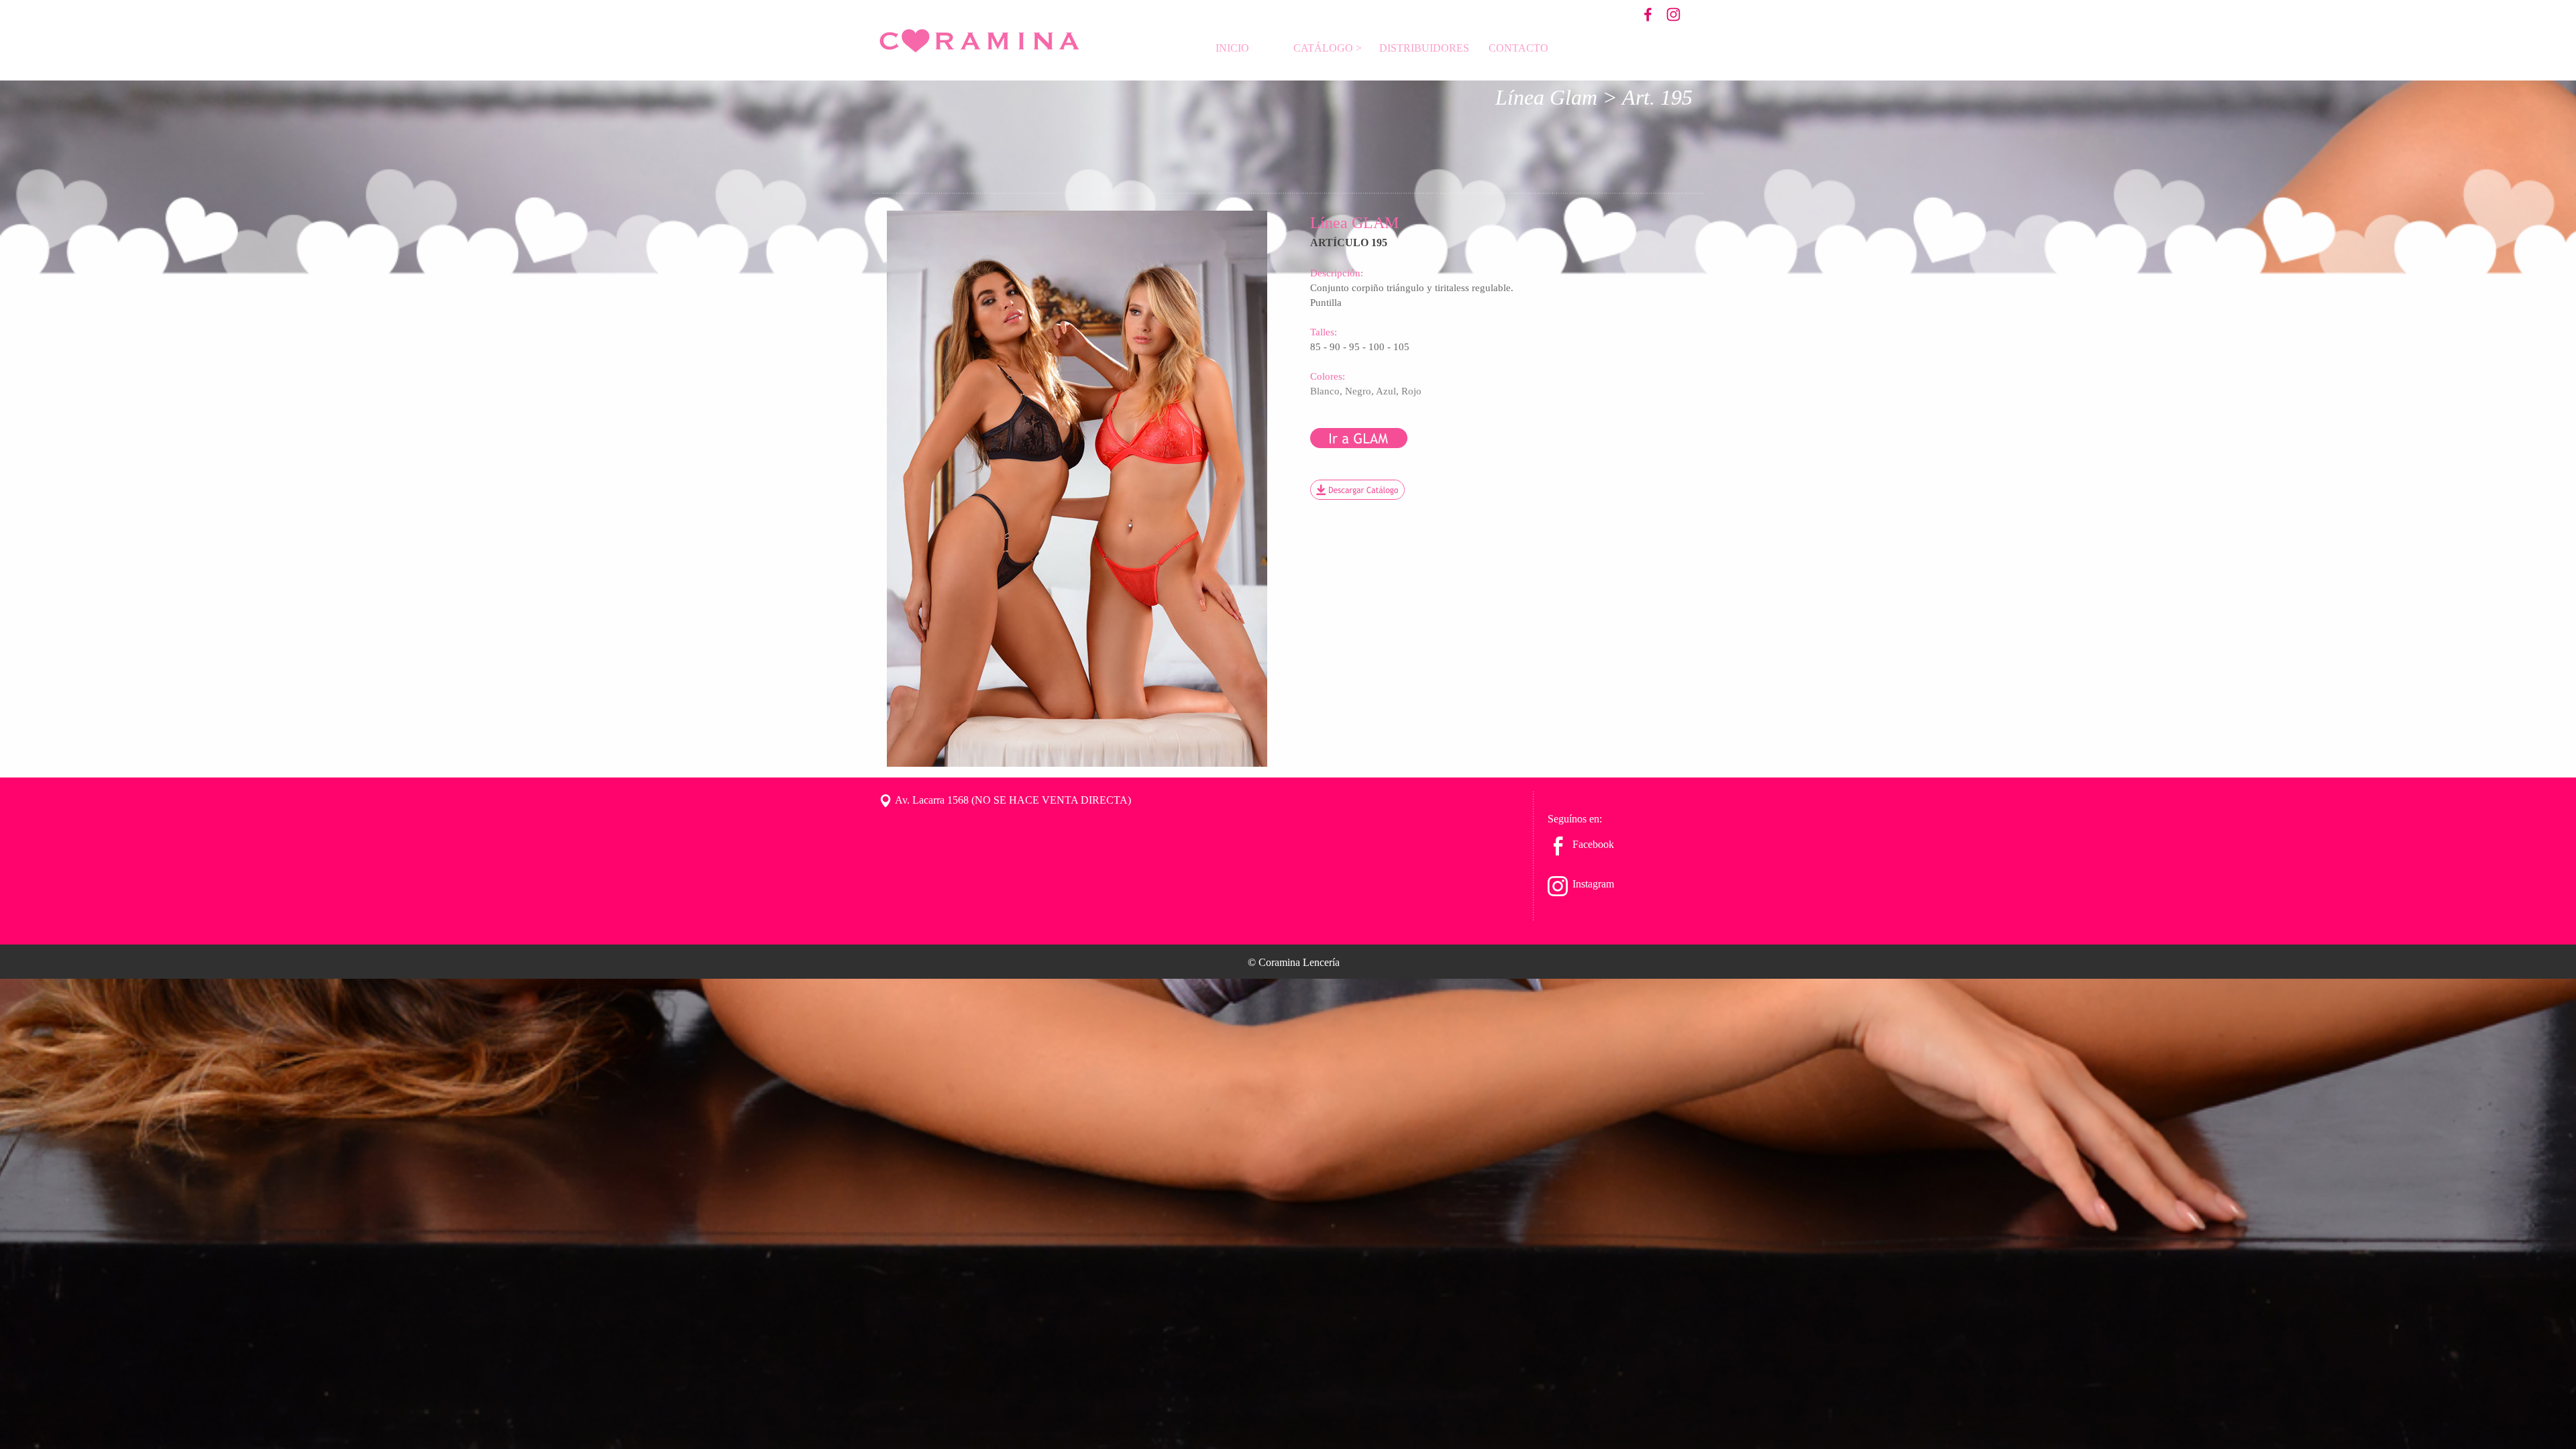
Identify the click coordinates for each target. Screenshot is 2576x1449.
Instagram (1593, 884)
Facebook (1593, 844)
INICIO (1232, 48)
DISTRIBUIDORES (1424, 48)
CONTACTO (1518, 48)
